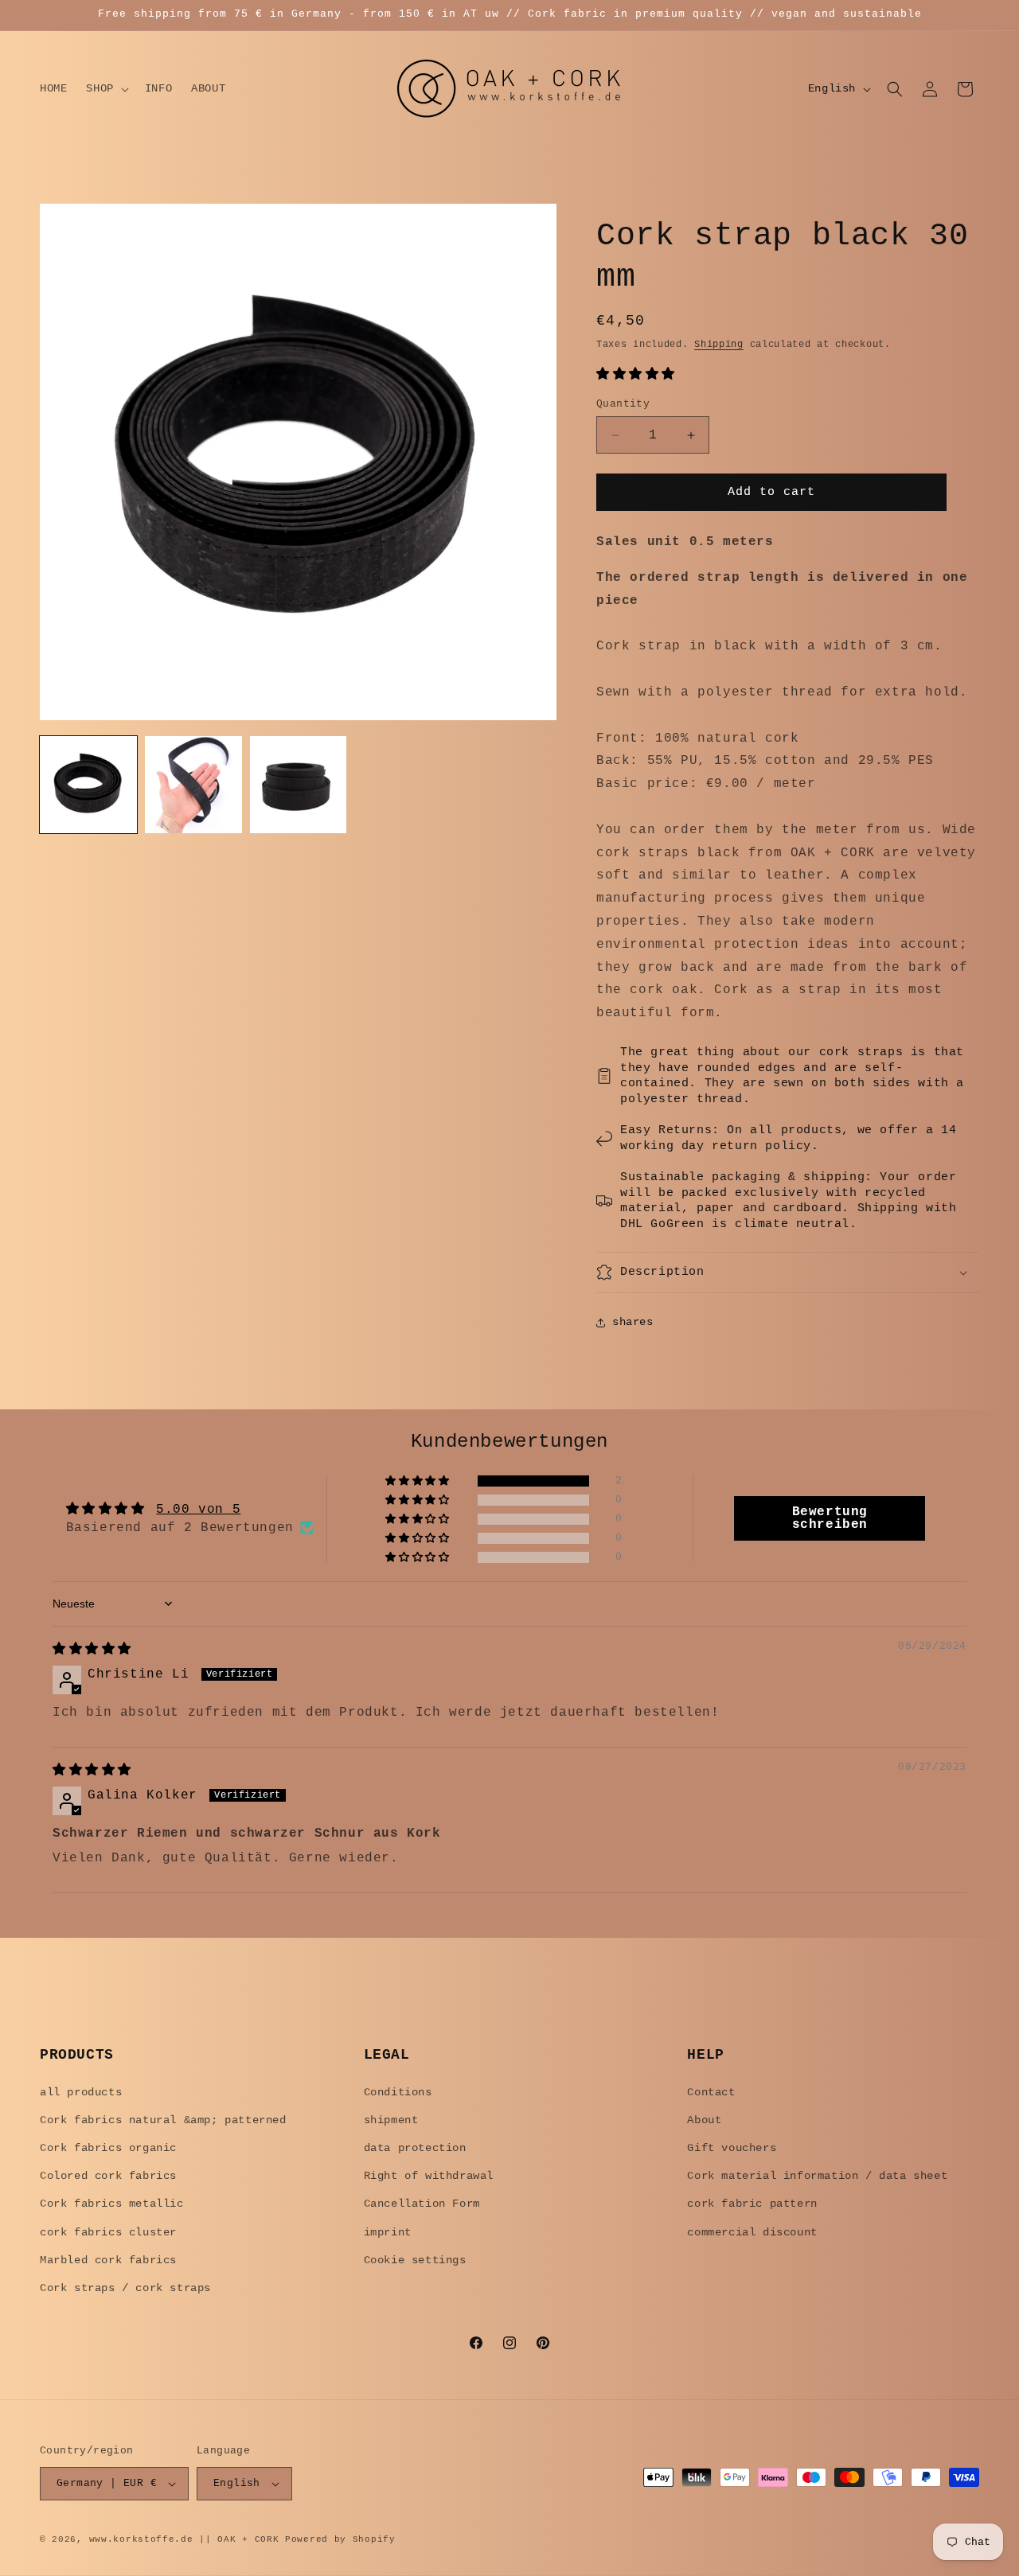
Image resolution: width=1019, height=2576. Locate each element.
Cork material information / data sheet (817, 2176)
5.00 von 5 (198, 1510)
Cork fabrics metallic (112, 2204)
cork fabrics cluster (108, 2232)
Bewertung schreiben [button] (830, 1518)
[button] (105, 88)
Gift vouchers (732, 2148)
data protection (415, 2148)
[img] (92, 1650)
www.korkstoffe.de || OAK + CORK (184, 2539)
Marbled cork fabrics (108, 2260)
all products (81, 2092)
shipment (391, 2120)
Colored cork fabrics (108, 2176)
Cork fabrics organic (108, 2148)
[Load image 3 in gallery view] (299, 785)
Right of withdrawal (429, 2176)
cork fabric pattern (752, 2204)
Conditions (398, 2092)
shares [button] (633, 1322)
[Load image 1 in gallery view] (88, 785)
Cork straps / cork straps (125, 2288)
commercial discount (752, 2232)
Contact (711, 2092)
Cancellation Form (422, 2204)
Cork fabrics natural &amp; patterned (163, 2120)
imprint (388, 2232)
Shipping (719, 345)
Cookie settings (415, 2260)
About (704, 2120)
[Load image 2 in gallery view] (193, 785)
